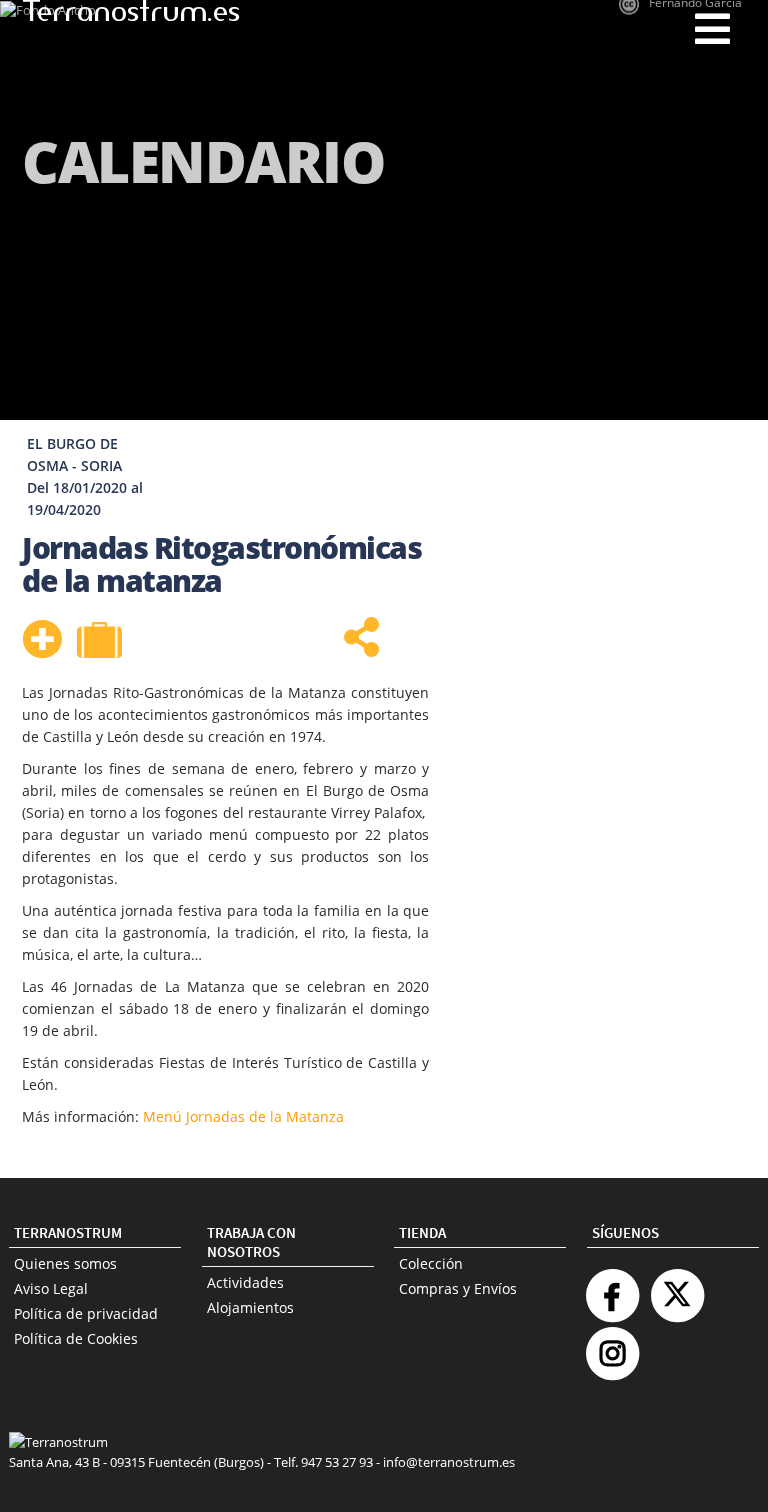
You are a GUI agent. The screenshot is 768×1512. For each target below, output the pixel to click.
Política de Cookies (76, 1338)
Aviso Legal (51, 1288)
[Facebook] (612, 1287)
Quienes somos (65, 1263)
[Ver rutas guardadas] (102, 642)
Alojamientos (250, 1307)
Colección (431, 1263)
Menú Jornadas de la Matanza (243, 1116)
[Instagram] (612, 1345)
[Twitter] (677, 1287)
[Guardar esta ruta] (42, 639)
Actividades (245, 1282)
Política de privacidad (86, 1313)
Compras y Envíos (458, 1288)
